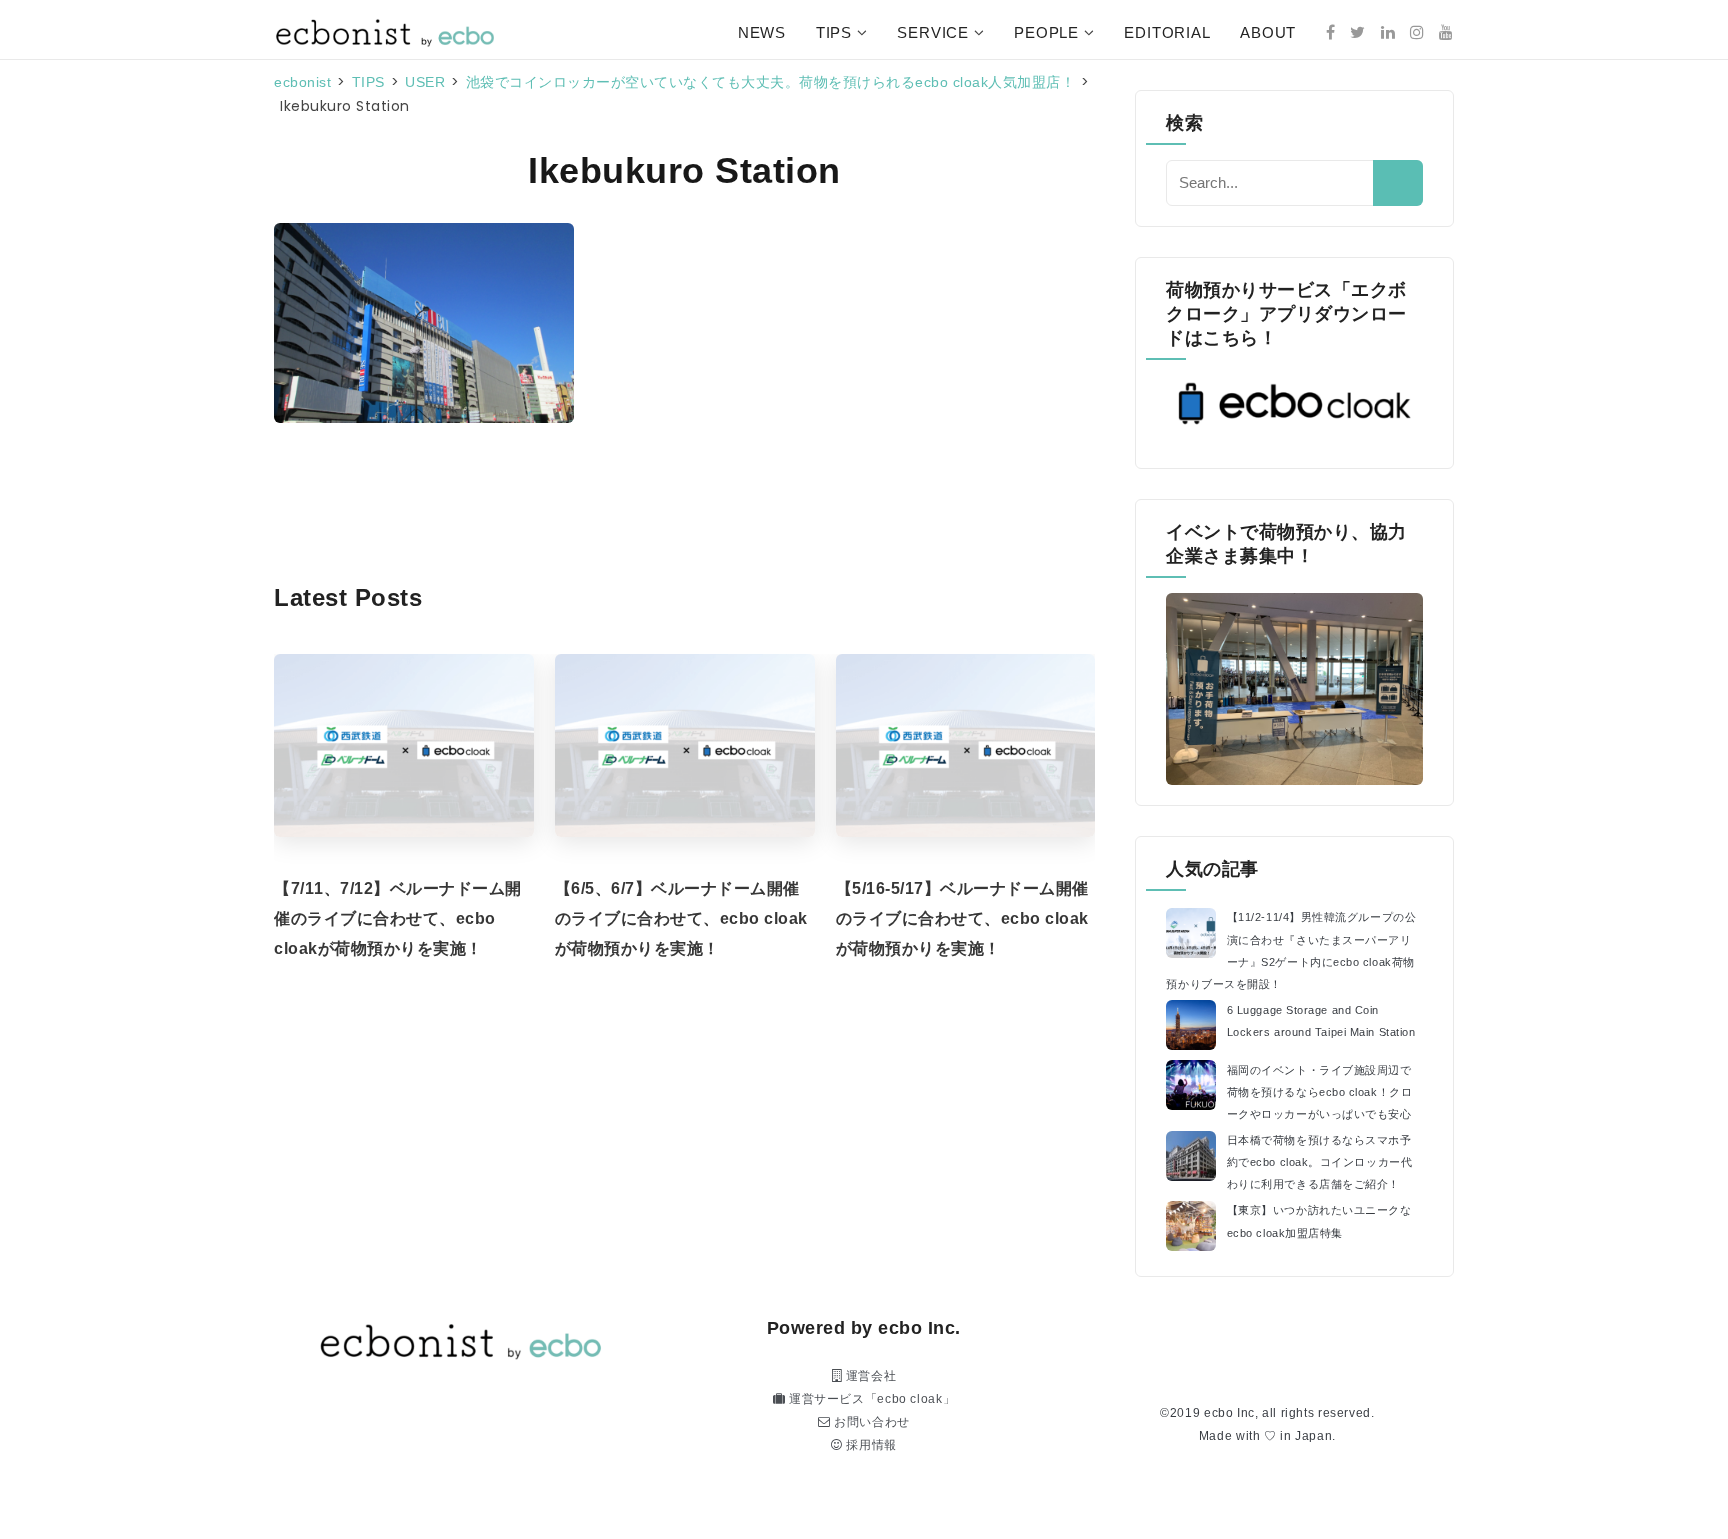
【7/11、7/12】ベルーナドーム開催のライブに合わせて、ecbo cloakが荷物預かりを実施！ (398, 918)
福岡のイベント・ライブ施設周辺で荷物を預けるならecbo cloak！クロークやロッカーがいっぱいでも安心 (1320, 1092)
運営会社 (869, 1376)
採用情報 (870, 1445)
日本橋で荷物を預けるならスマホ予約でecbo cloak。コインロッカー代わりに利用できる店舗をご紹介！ (1320, 1162)
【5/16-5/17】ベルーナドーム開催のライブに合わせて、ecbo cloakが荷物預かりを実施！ (962, 918)
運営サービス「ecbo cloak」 (870, 1399)
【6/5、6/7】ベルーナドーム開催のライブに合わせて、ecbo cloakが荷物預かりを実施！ (681, 918)
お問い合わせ (870, 1422)
